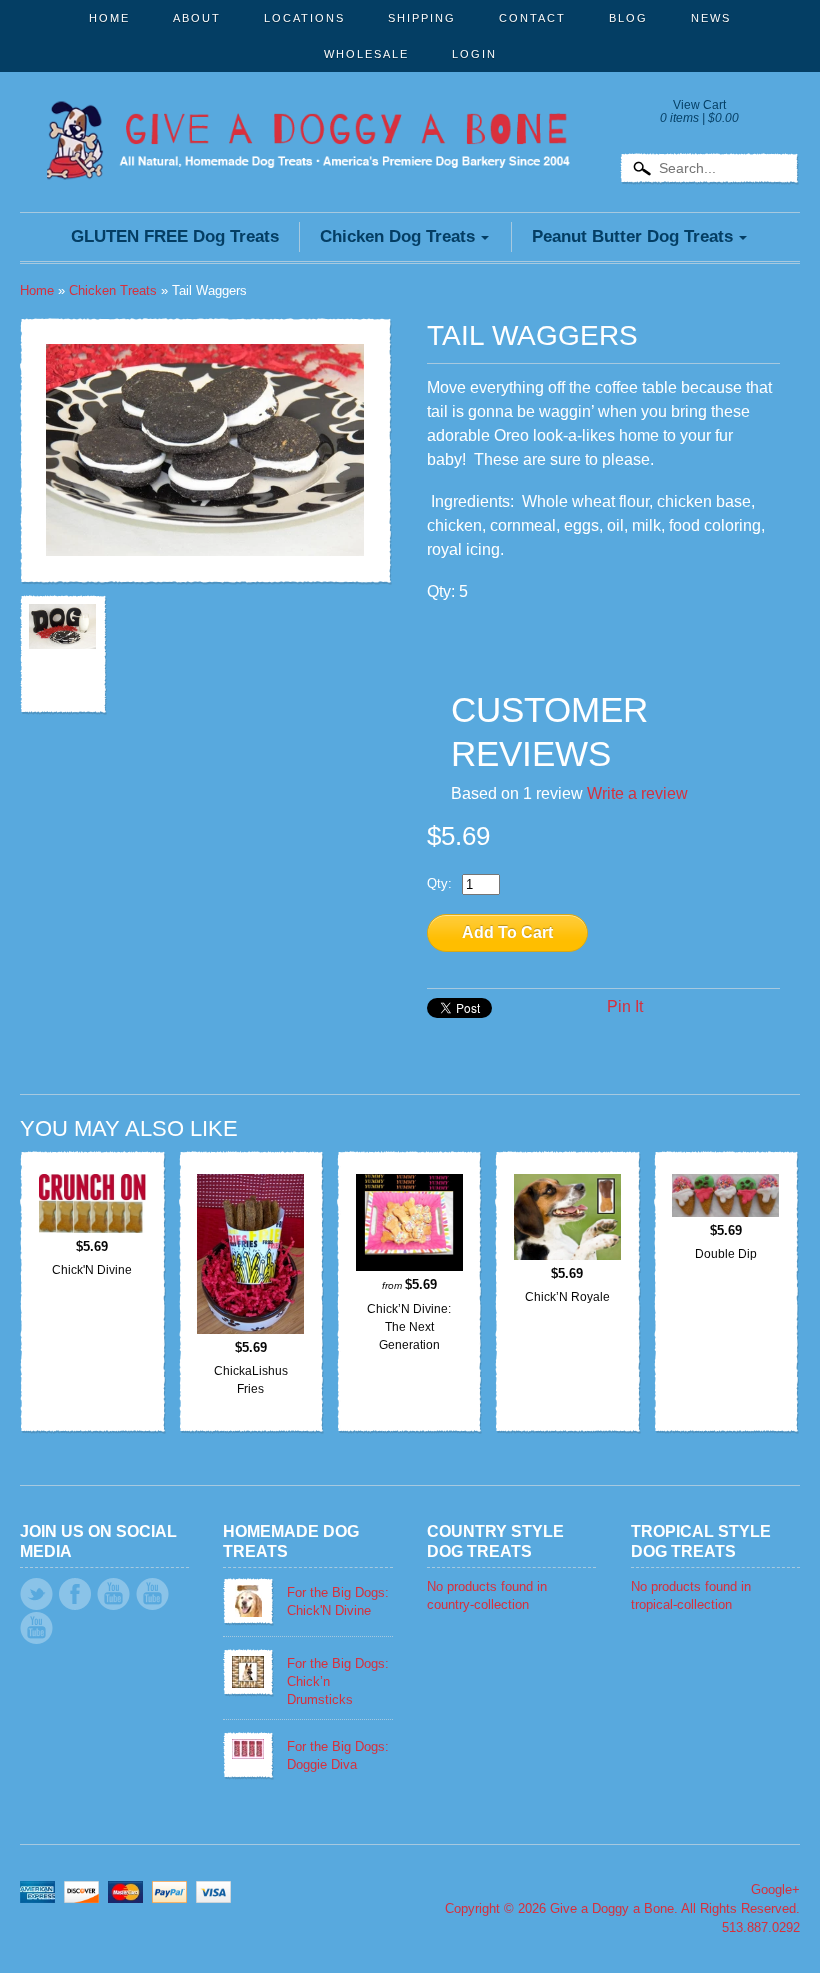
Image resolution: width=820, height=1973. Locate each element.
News (711, 18)
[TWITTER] (36, 1594)
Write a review (637, 793)
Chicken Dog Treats (397, 236)
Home (109, 18)
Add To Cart (507, 932)
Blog (628, 18)
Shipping (422, 18)
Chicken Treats (113, 290)
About (197, 18)
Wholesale (366, 54)
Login (474, 54)
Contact (532, 18)
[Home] (308, 152)
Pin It (625, 1006)
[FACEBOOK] (75, 1594)
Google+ (775, 1889)
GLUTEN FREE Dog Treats (175, 236)
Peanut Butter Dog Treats (632, 236)
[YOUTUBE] (113, 1594)
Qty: (439, 883)
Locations (304, 18)
